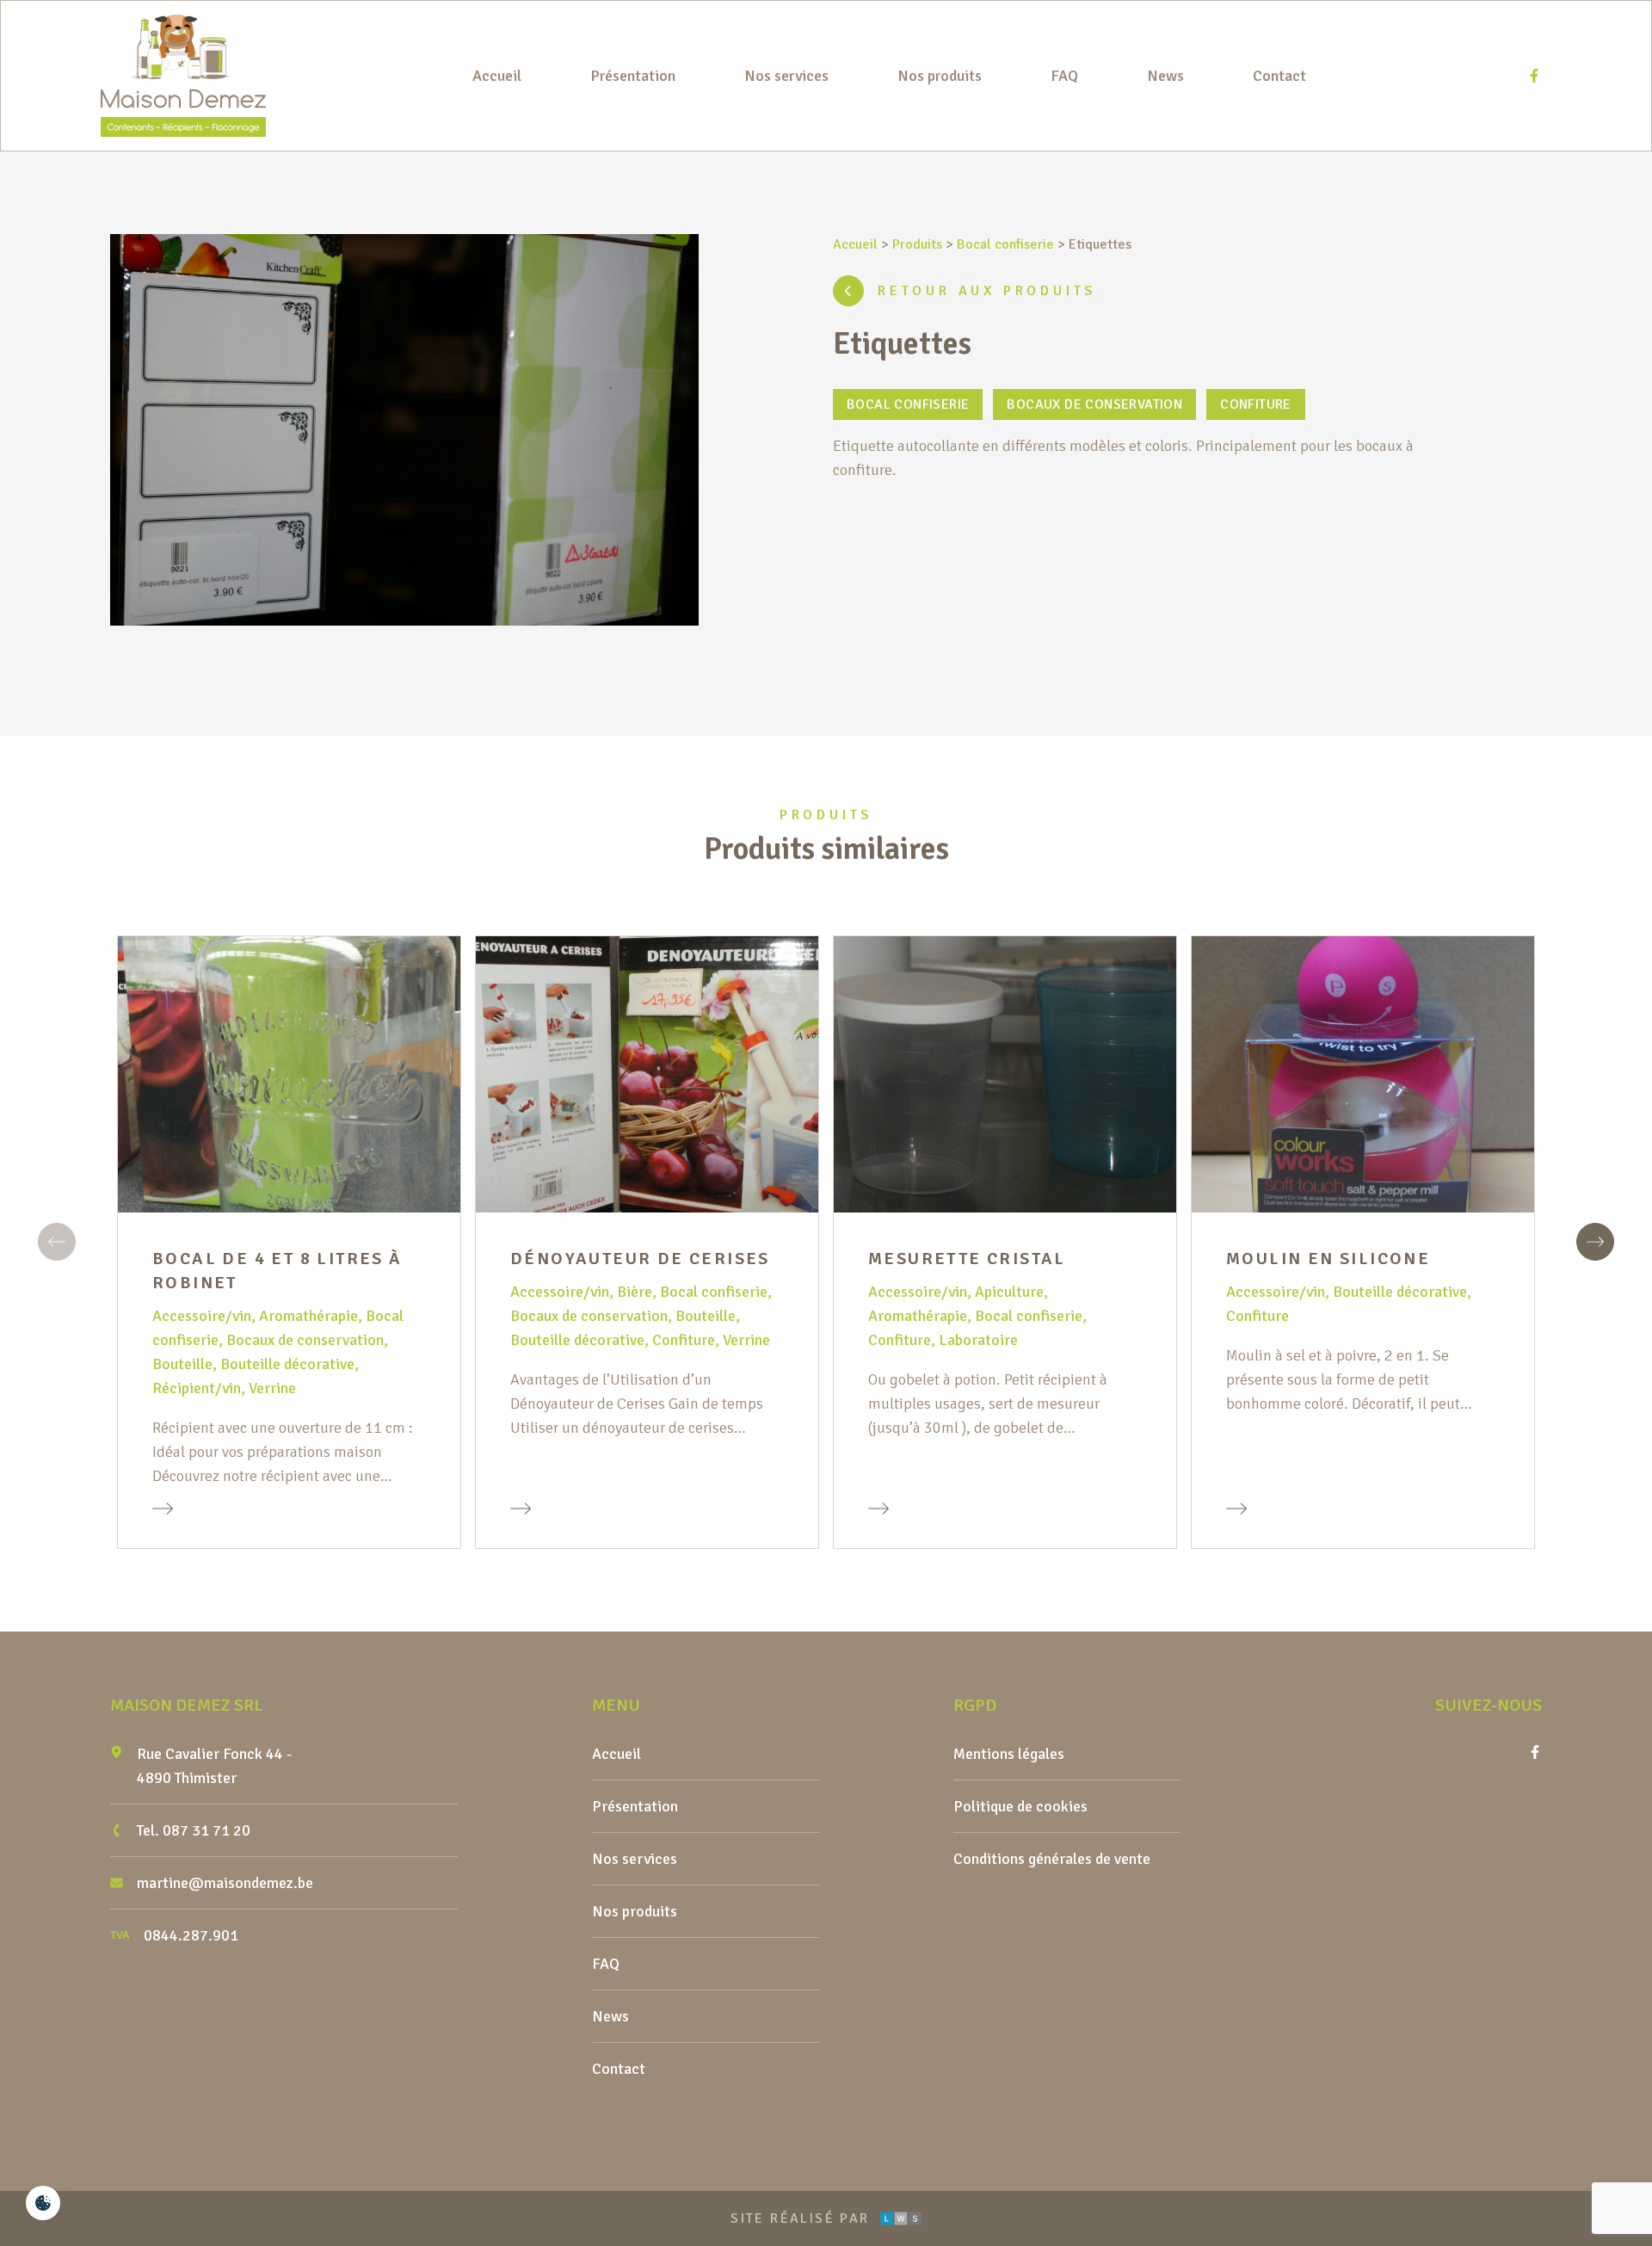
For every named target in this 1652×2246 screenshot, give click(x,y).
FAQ (1064, 76)
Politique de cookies (1020, 1806)
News (1165, 76)
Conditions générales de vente (1052, 1859)
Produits (917, 244)
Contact (1279, 76)
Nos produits (940, 76)
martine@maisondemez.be (225, 1883)
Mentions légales (1009, 1754)
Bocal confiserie (1005, 244)
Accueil (497, 76)
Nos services (786, 76)
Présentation (633, 76)
